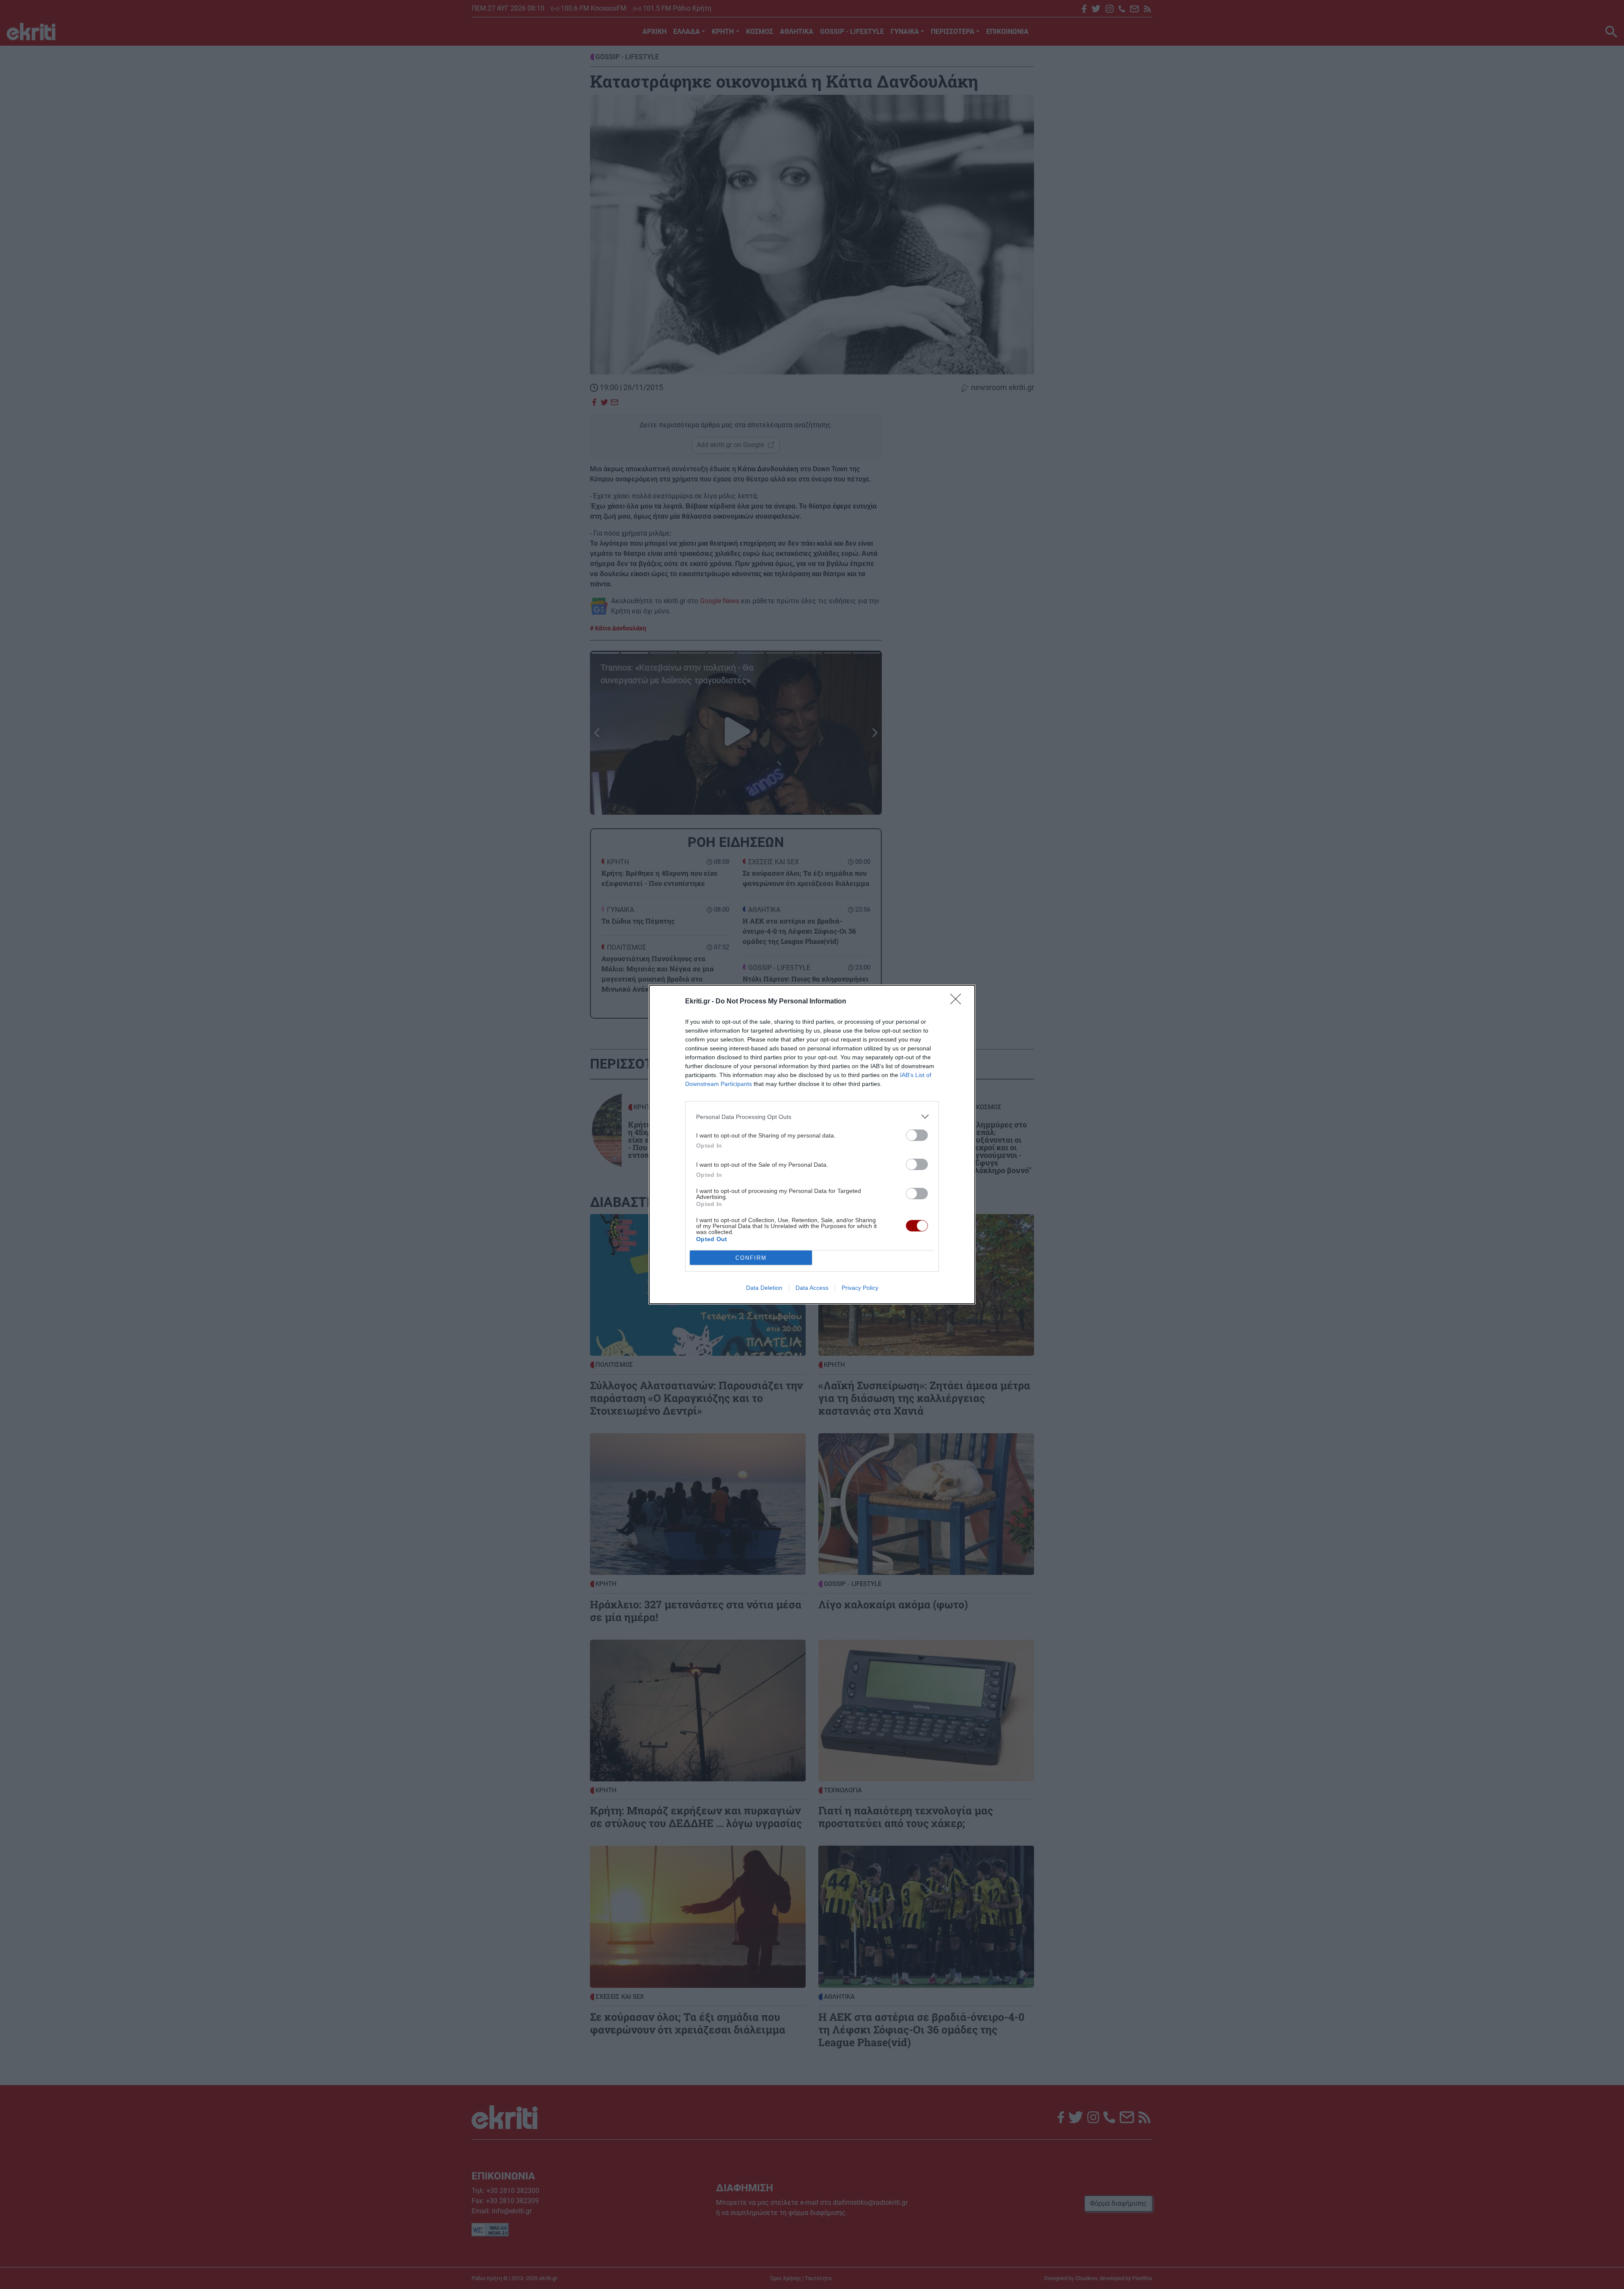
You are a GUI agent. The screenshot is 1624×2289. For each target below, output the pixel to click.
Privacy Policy (860, 1288)
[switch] (917, 1135)
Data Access (812, 1288)
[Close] (958, 1002)
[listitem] (812, 1117)
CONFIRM (751, 1258)
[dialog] (812, 1144)
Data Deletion (764, 1288)
